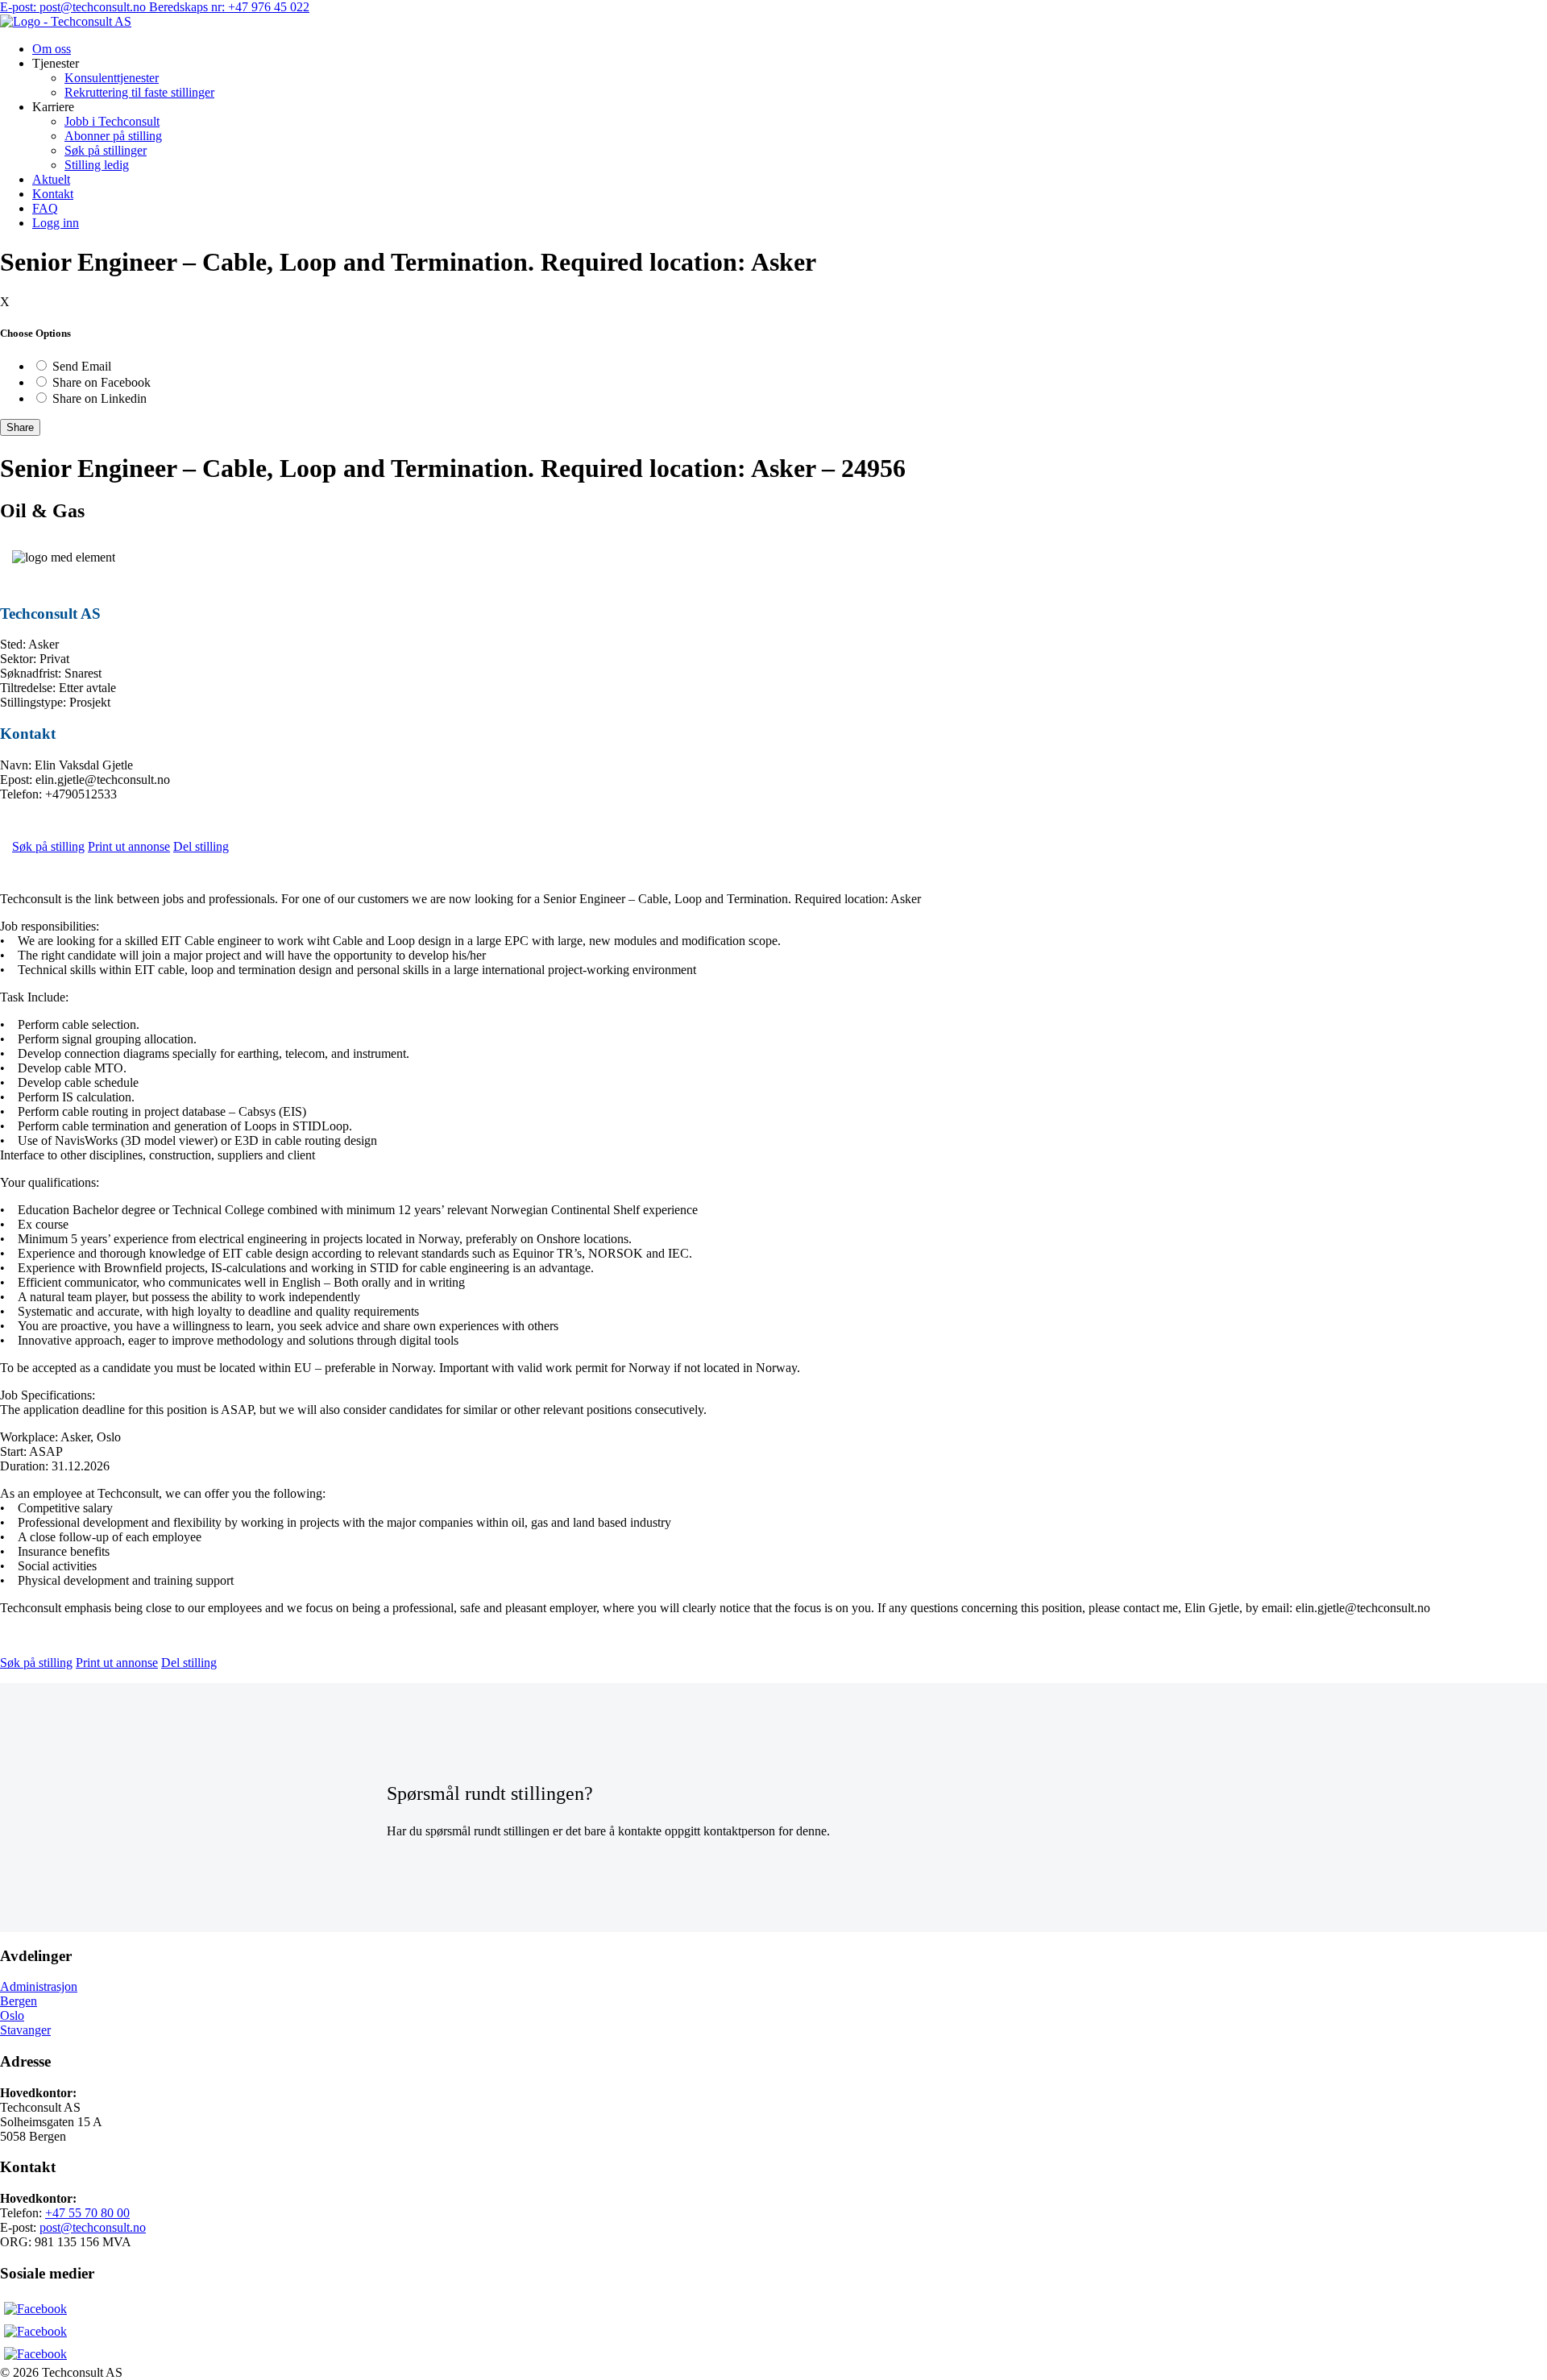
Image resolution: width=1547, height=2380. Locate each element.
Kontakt (53, 194)
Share (20, 427)
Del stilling (201, 846)
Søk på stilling (48, 846)
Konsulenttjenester (112, 78)
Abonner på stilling (113, 136)
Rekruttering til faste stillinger (139, 92)
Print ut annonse (129, 846)
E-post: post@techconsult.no (75, 7)
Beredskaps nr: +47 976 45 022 (229, 7)
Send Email (82, 366)
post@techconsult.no (93, 2227)
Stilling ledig (97, 165)
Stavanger (25, 2030)
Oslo (12, 2015)
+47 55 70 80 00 (87, 2213)
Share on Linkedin (100, 398)
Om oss (52, 49)
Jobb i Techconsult (112, 121)
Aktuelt (51, 179)
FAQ (45, 208)
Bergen (19, 2001)
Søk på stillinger (106, 150)
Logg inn (56, 223)
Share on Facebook (102, 382)
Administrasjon (39, 1986)
